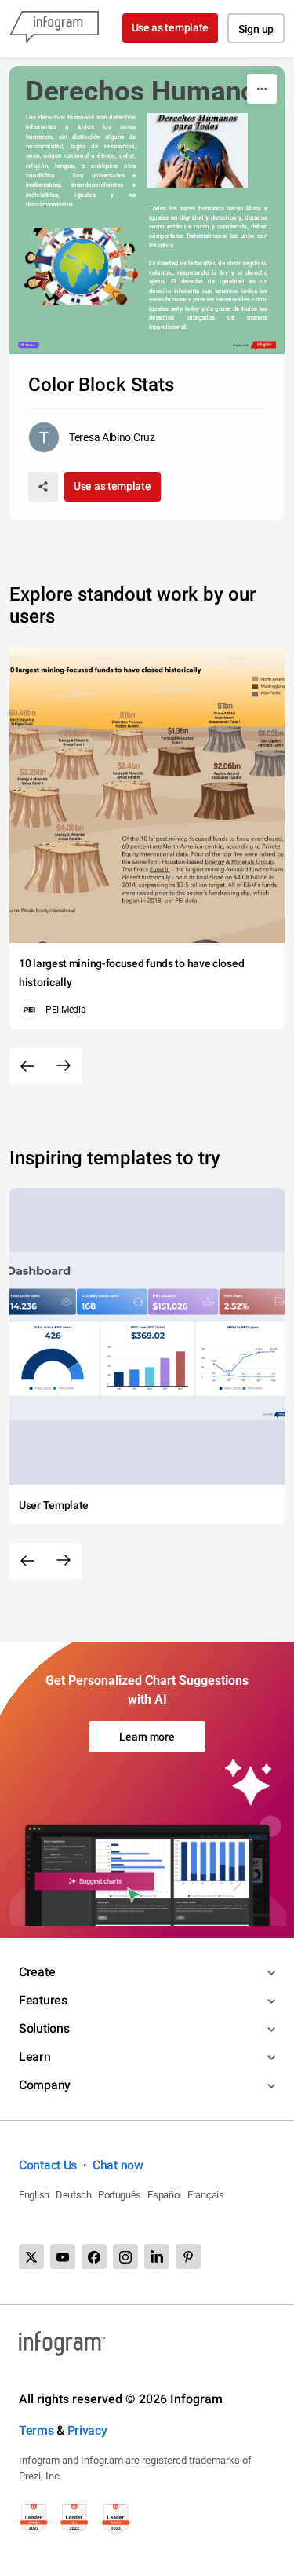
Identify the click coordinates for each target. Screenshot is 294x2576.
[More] (262, 89)
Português (120, 2195)
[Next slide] (64, 1066)
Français (206, 2195)
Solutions (44, 2028)
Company (45, 2085)
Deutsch (74, 2195)
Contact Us (48, 2165)
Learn (35, 2057)
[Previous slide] (27, 1066)
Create (37, 1972)
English (34, 2195)
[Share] (43, 487)
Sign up (256, 29)
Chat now (118, 2165)
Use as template (171, 27)
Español (164, 2195)
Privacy (87, 2430)
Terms (36, 2430)
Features (43, 2000)
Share (31, 345)
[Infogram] (54, 28)
